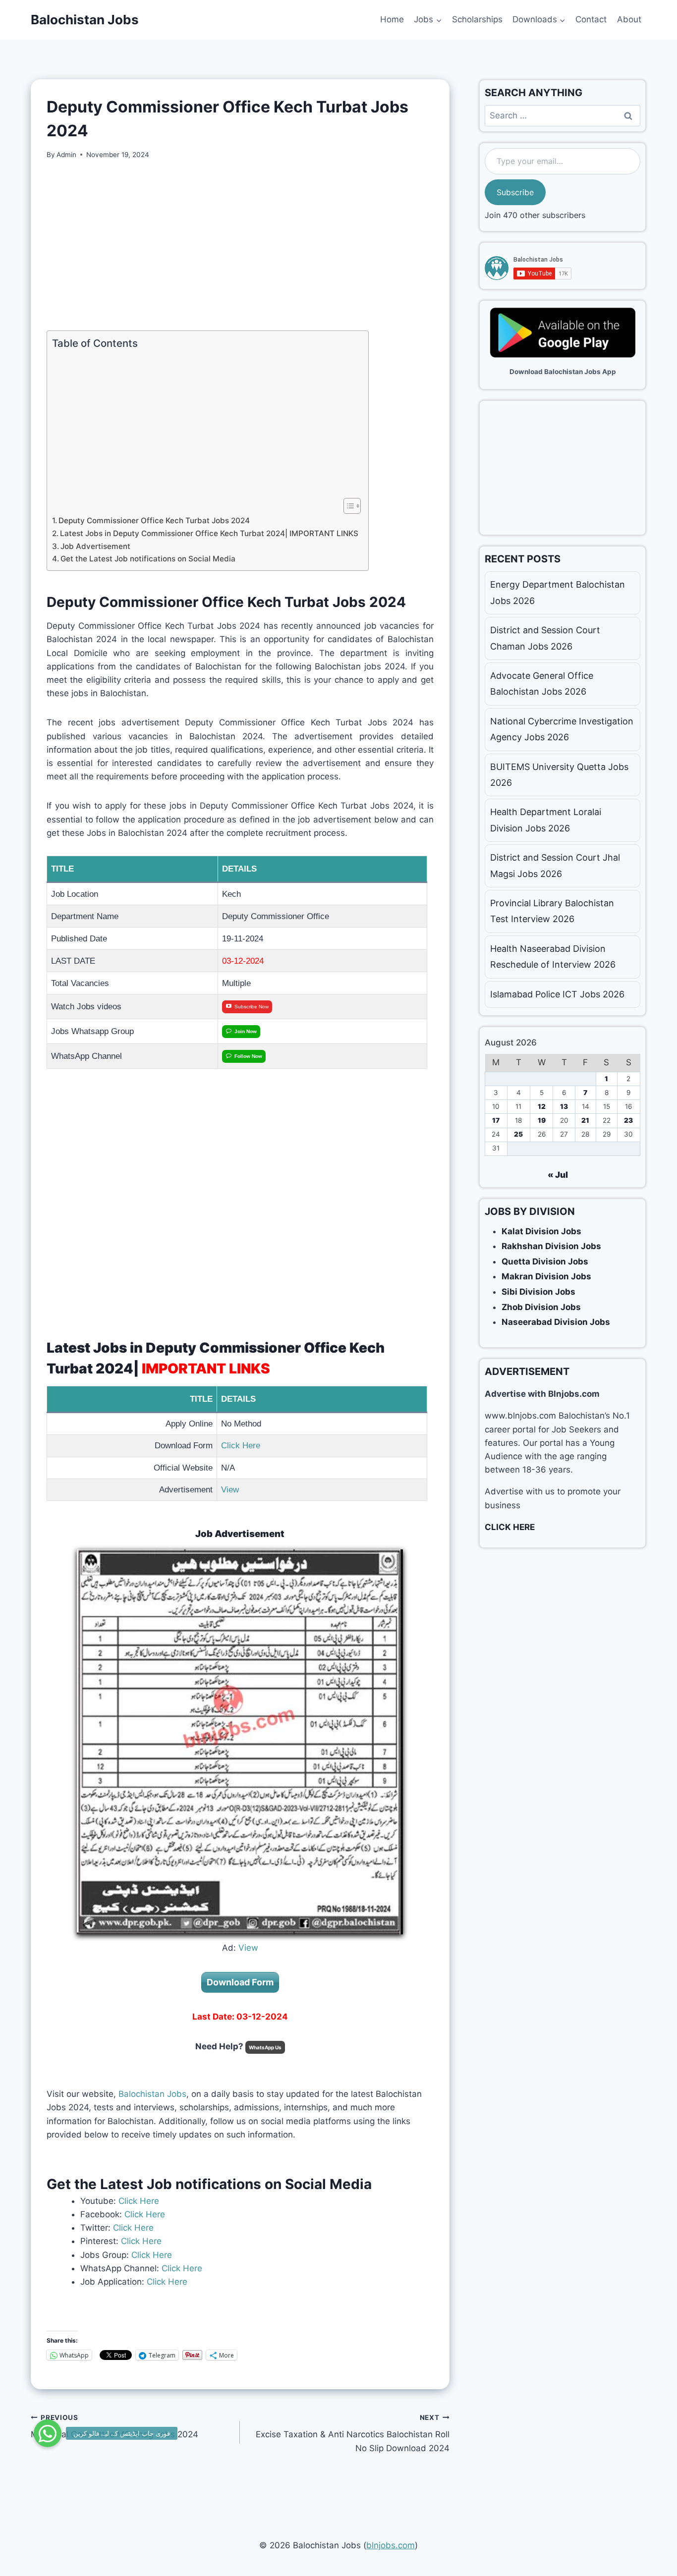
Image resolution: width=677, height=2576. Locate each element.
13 (564, 1106)
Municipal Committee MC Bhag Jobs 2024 (114, 2427)
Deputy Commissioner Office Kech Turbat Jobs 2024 (154, 521)
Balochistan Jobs (152, 2094)
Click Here (241, 1446)
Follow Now (248, 1056)
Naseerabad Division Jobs (556, 1322)
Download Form (240, 1982)
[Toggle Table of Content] (347, 506)
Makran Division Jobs (546, 1276)
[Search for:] (563, 115)
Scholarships (477, 19)
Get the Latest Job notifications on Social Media (148, 559)
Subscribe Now (252, 1007)
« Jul (558, 1175)
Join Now (246, 1031)
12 (542, 1106)
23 (628, 1120)
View (230, 1490)
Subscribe (515, 192)
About (629, 19)
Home (392, 19)
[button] (48, 2433)
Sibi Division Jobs (538, 1292)
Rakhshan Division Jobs (551, 1246)
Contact (591, 19)
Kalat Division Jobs (541, 1231)
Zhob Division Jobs (541, 1307)
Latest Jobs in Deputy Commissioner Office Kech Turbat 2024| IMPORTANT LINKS (209, 533)
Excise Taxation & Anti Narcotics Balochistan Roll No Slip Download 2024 (352, 2433)
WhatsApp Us (265, 2047)
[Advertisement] (240, 245)
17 (496, 1120)
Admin (66, 155)
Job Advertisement (95, 546)
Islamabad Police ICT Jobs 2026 (557, 994)
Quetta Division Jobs (545, 1261)
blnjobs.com (391, 2545)
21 (585, 1120)
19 (542, 1120)
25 (518, 1134)
